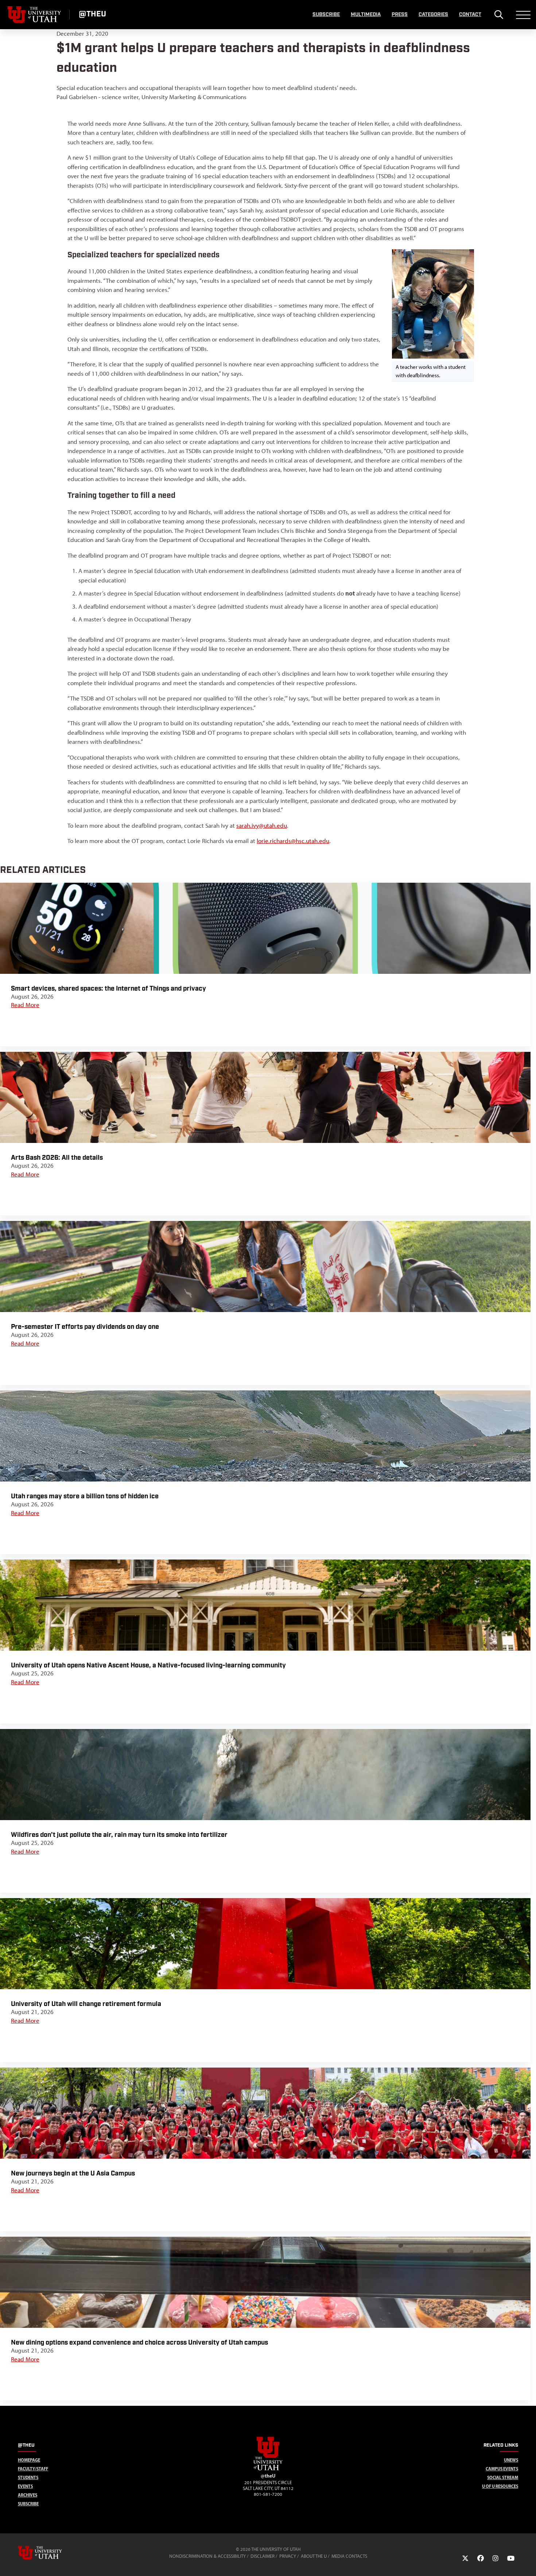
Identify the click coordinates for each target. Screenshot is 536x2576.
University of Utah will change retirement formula (86, 2004)
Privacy (288, 2556)
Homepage (29, 2460)
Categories (433, 15)
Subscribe (326, 15)
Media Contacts (349, 2556)
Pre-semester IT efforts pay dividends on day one (85, 1327)
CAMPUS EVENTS (502, 2469)
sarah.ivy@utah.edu (262, 826)
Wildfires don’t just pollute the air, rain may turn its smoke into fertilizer (119, 1835)
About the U (314, 2556)
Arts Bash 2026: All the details (57, 1158)
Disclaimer (263, 2556)
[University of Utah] (50, 2553)
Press (400, 15)
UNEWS (511, 2460)
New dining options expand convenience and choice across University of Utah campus (139, 2343)
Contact (470, 15)
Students (28, 2477)
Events (25, 2486)
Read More (25, 1005)
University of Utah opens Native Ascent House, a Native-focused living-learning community (148, 1665)
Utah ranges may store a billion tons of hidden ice (85, 1496)
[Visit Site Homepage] (268, 2469)
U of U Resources (500, 2486)
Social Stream (503, 2477)
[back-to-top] (527, 2562)
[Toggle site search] (499, 15)
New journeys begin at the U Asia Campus (73, 2173)
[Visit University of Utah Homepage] (35, 15)
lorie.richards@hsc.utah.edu (293, 841)
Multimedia (366, 15)
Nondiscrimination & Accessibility (207, 2556)
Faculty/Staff (33, 2469)
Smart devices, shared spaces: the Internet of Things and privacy (108, 989)
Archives (28, 2495)
